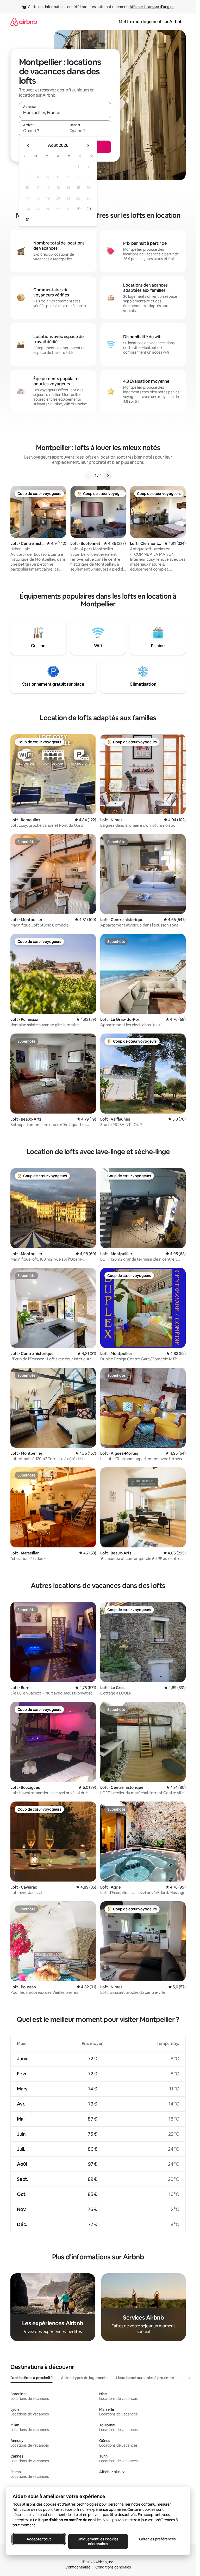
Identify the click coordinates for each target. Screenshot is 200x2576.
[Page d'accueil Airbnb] (24, 22)
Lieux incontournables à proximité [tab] (145, 2378)
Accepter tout (39, 2539)
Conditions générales (113, 2567)
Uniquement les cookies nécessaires (98, 2541)
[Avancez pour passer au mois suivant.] (88, 145)
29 (78, 209)
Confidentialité (78, 2567)
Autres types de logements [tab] (84, 2378)
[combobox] (65, 112)
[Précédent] (89, 475)
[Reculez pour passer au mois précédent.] (28, 145)
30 (89, 209)
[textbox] (42, 131)
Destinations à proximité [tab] (32, 2378)
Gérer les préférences (157, 2539)
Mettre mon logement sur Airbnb (151, 22)
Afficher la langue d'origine (152, 7)
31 (28, 220)
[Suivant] (108, 475)
